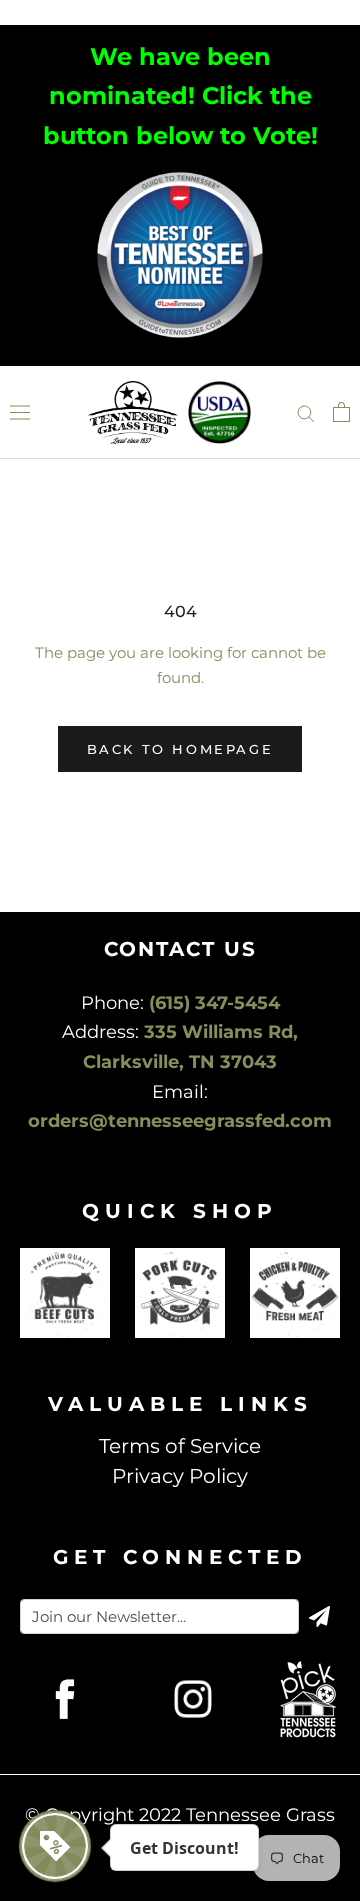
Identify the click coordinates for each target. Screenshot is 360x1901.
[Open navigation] (20, 412)
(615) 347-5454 (214, 1003)
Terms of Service (180, 1446)
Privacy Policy (180, 1476)
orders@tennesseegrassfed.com (180, 1121)
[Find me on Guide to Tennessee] (180, 175)
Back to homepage (180, 749)
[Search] (306, 412)
